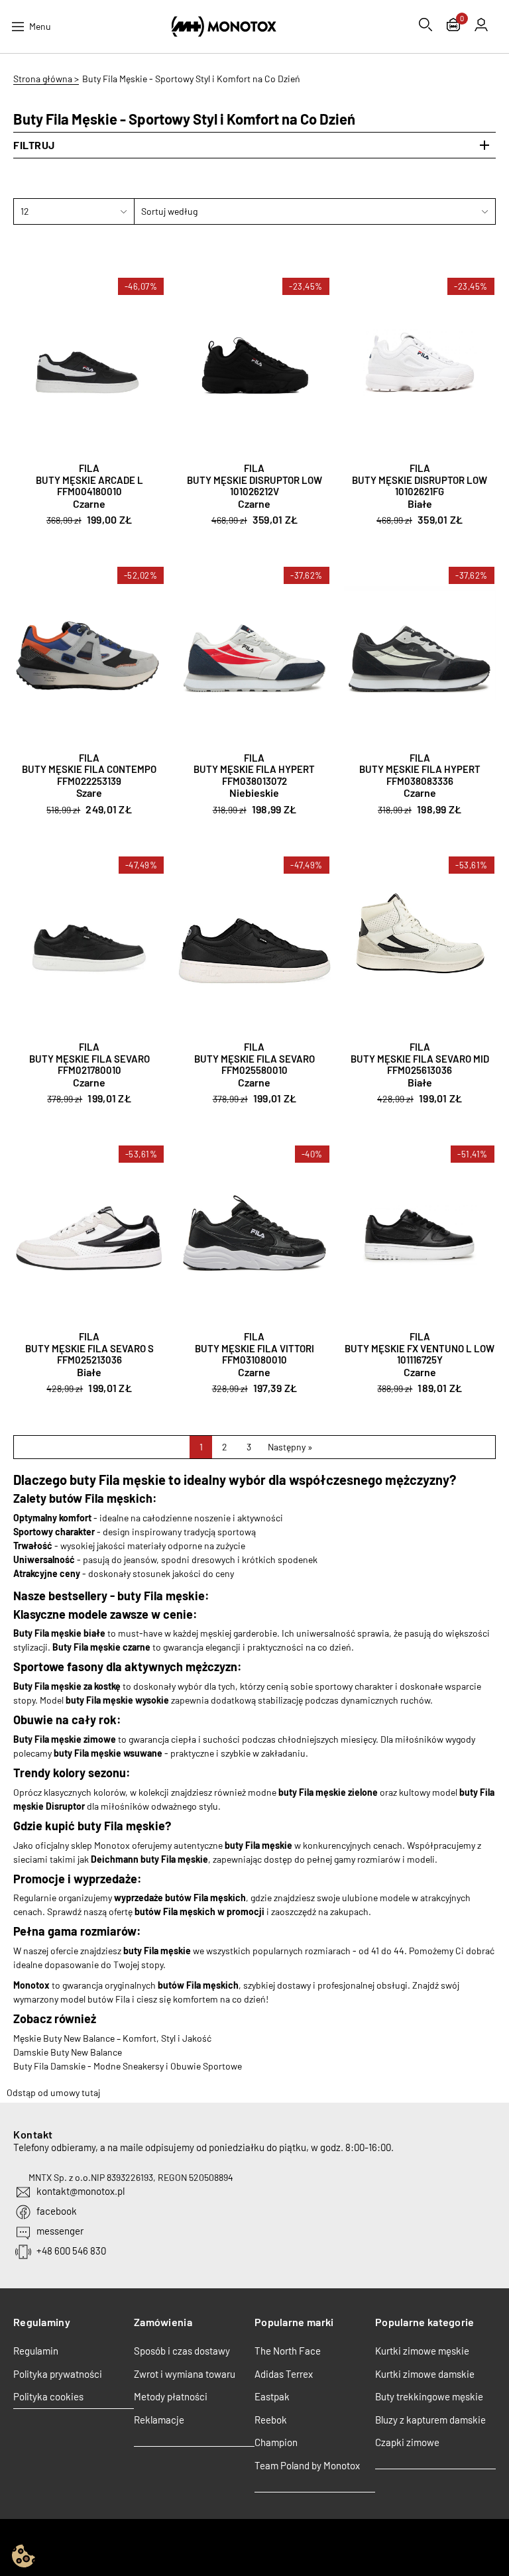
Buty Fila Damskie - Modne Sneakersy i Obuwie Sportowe (128, 2066)
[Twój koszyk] (453, 26)
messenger (60, 2231)
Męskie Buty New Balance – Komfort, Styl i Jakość (112, 2038)
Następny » (290, 1447)
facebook (57, 2211)
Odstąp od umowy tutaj (53, 2092)
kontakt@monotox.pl (81, 2191)
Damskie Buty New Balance (68, 2052)
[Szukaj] (425, 25)
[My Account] (481, 25)
